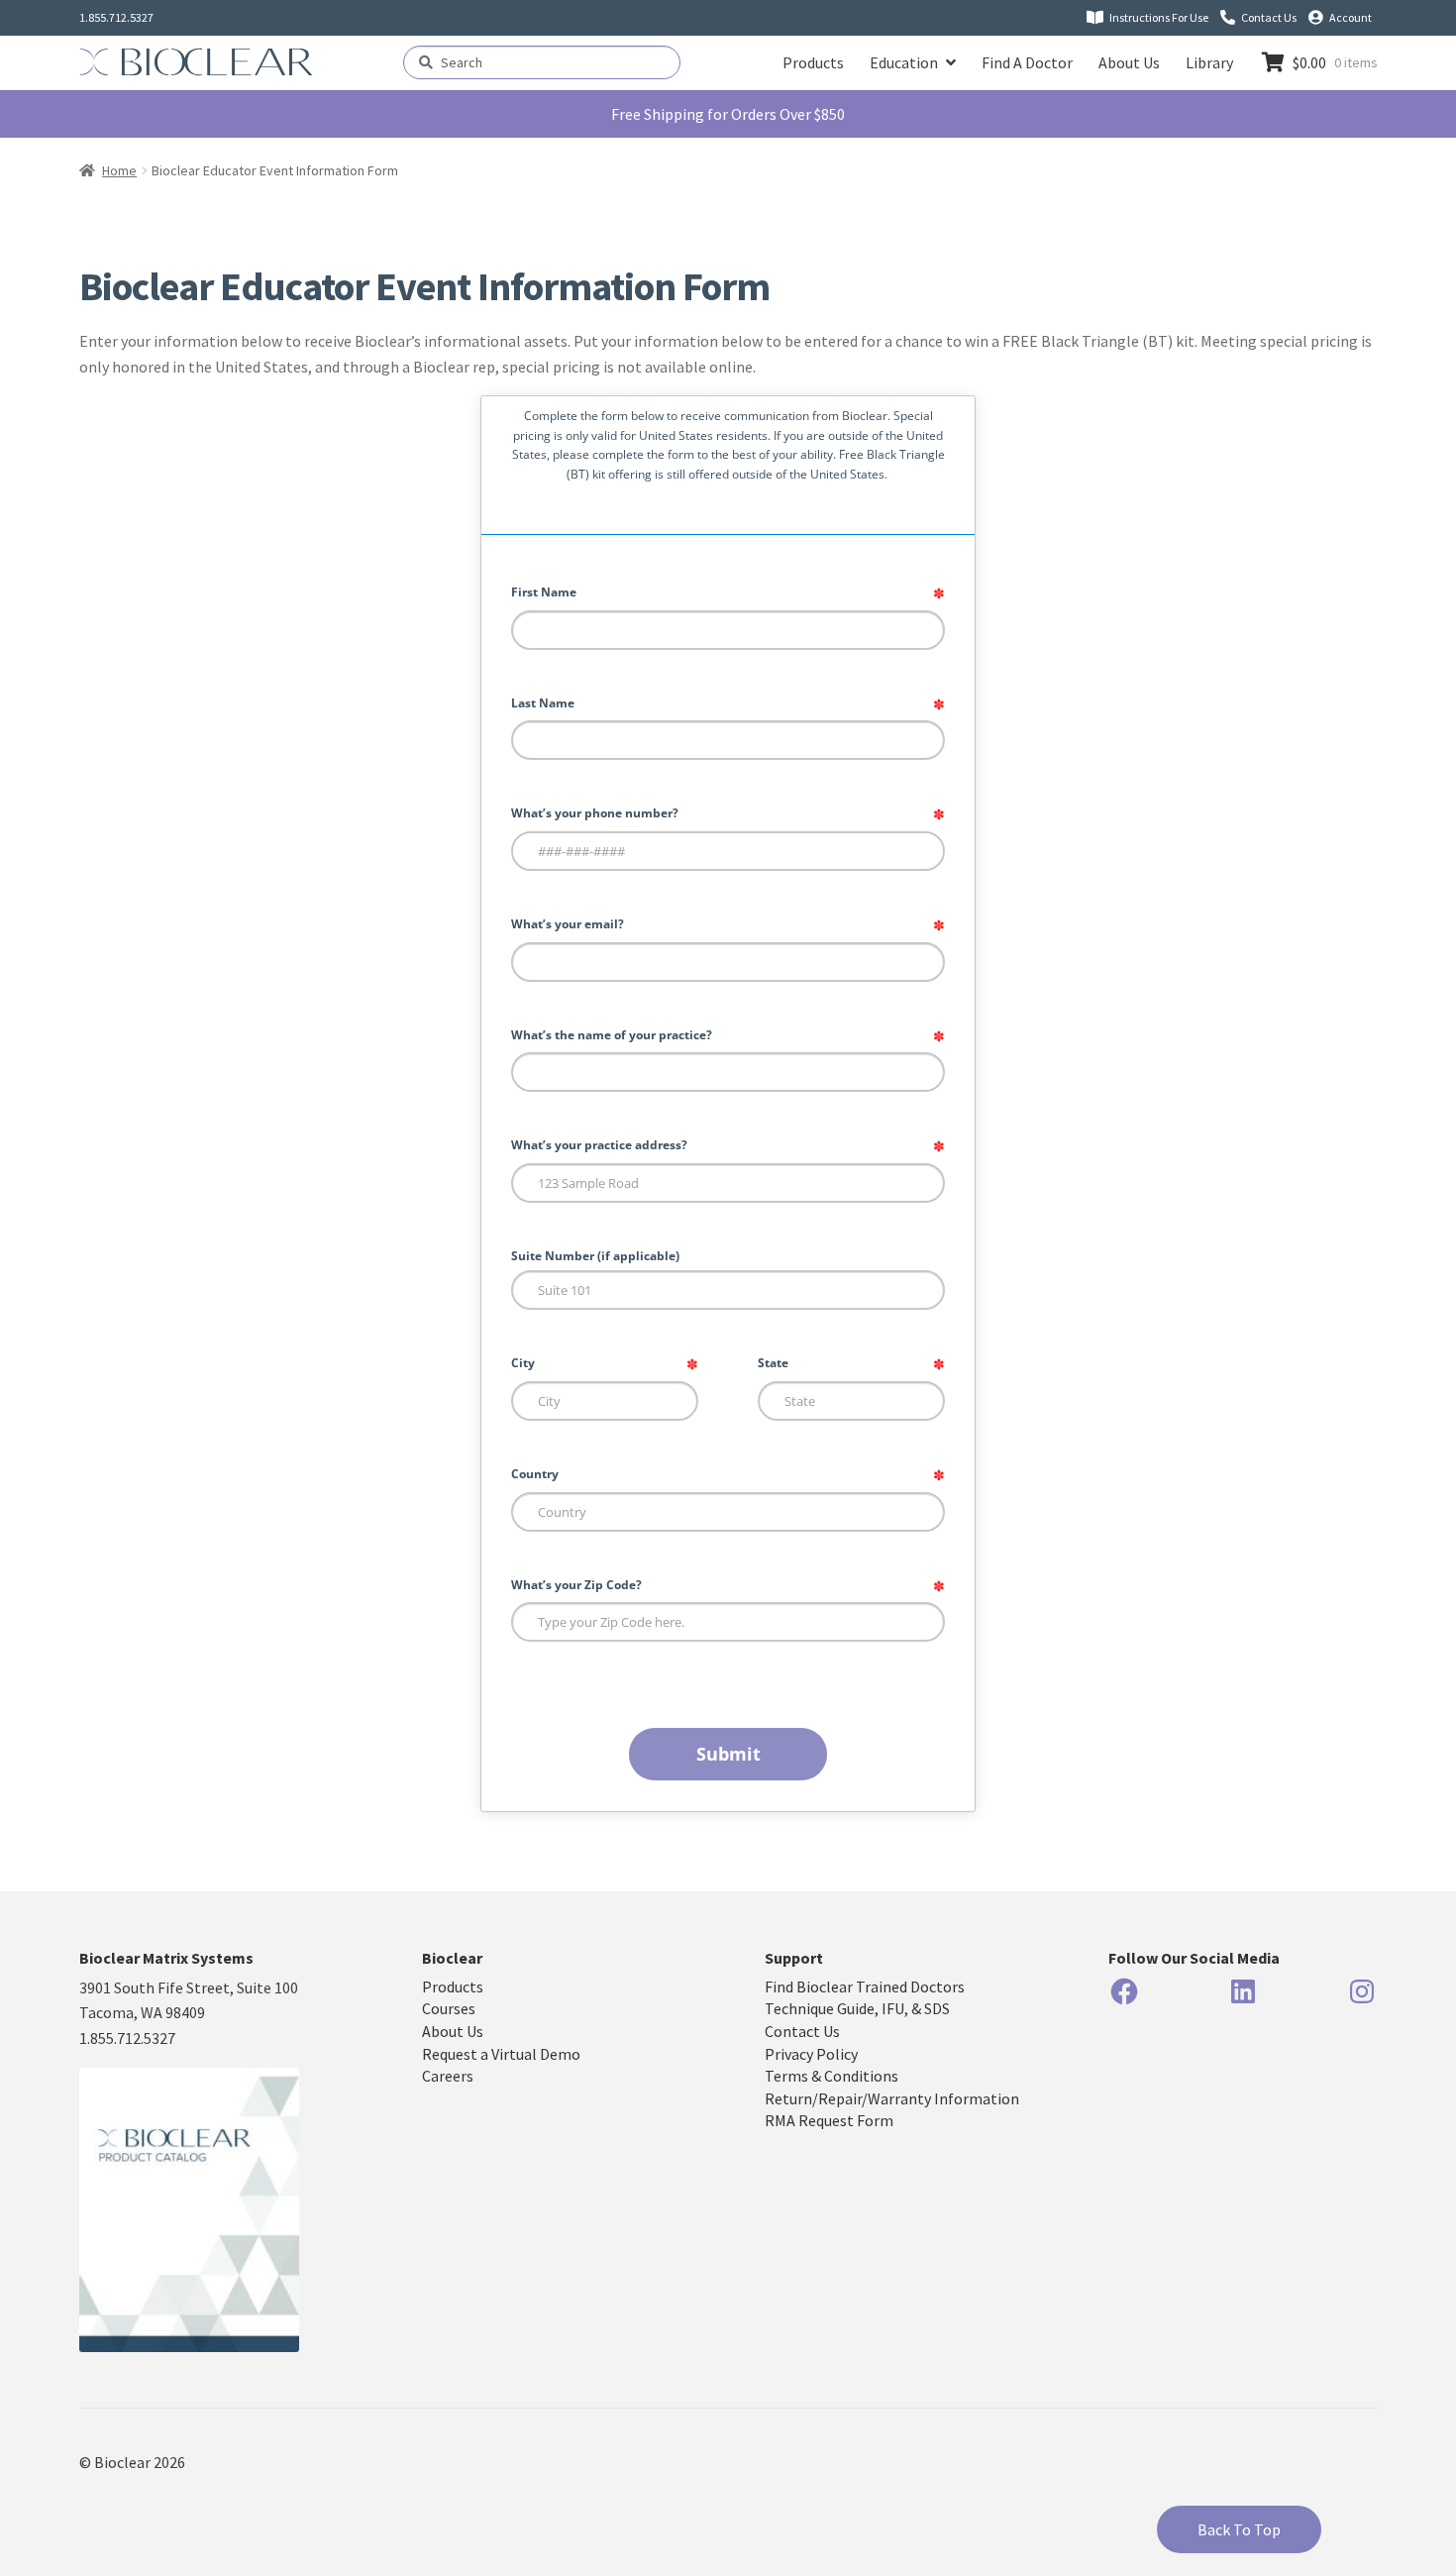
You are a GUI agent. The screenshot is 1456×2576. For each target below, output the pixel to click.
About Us (1129, 62)
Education (904, 62)
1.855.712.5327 (116, 17)
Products (813, 62)
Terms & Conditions (832, 2076)
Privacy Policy (811, 2054)
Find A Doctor (1027, 62)
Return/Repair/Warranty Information (892, 2098)
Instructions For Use (1159, 17)
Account (1351, 17)
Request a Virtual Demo (501, 2054)
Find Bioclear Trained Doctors (865, 1986)
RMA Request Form (829, 2120)
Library (1209, 62)
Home (119, 170)
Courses (449, 2008)
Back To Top (1239, 2529)
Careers (448, 2076)
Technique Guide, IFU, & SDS (857, 2008)
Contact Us (1269, 17)
